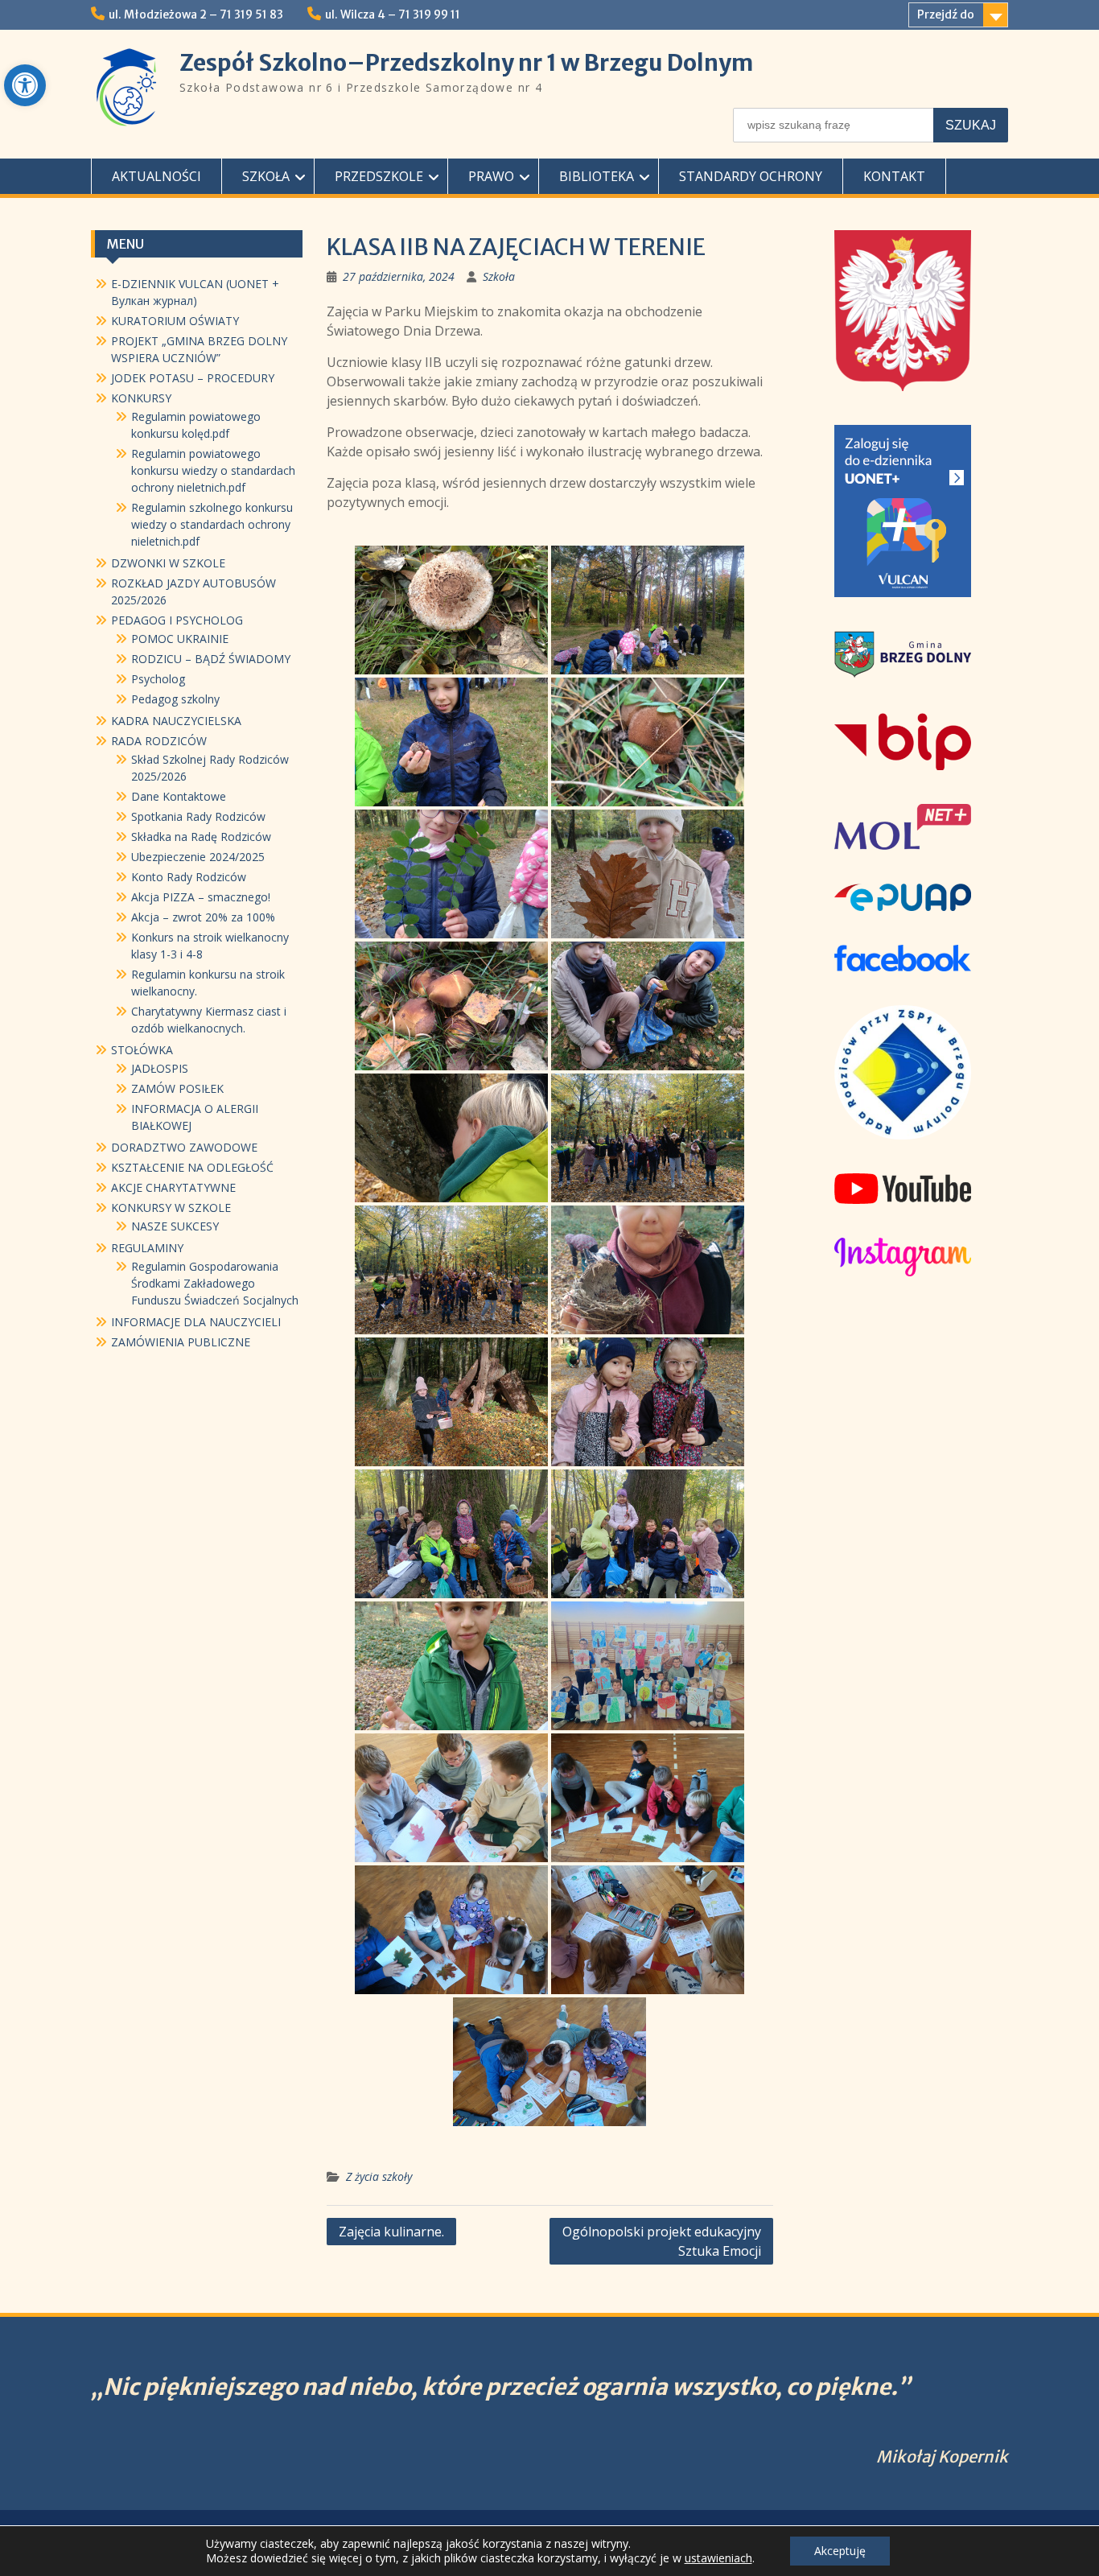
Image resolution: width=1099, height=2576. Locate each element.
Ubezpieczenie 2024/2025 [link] (198, 857)
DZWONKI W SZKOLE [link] (168, 563)
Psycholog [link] (158, 679)
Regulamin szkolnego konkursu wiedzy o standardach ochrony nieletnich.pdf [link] (212, 524)
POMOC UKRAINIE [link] (180, 639)
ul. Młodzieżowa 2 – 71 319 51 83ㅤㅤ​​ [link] (196, 14)
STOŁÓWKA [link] (142, 1050)
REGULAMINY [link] (147, 1248)
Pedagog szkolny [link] (175, 699)
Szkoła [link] (499, 276)
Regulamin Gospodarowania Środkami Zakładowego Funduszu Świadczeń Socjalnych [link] (215, 1283)
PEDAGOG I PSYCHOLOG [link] (177, 620)
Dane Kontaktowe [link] (179, 796)
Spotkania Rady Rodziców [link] (198, 816)
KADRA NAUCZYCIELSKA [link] (176, 721)
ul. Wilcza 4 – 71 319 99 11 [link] (393, 14)
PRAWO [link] (491, 176)
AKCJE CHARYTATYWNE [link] (173, 1187)
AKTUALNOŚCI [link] (156, 176)
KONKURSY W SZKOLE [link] (171, 1208)
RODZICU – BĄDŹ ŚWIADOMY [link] (211, 659)
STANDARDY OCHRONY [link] (751, 176)
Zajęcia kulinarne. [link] (391, 2232)
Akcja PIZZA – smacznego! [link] (201, 897)
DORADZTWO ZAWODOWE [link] (184, 1147)
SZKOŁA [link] (266, 176)
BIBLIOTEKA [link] (597, 176)
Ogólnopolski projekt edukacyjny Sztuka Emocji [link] (662, 2241)
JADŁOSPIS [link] (160, 1068)
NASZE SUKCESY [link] (175, 1226)
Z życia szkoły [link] (379, 2176)
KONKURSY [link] (141, 398)
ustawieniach (718, 2558)
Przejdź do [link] (946, 14)
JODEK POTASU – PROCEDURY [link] (193, 378)
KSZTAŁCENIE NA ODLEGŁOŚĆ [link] (192, 1167)
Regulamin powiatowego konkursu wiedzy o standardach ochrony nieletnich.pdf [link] (213, 470)
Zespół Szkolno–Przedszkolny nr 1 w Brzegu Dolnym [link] (466, 63)
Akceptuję (840, 2551)
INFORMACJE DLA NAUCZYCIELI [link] (196, 1322)
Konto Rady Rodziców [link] (189, 877)
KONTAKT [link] (894, 176)
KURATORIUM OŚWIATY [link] (175, 321)
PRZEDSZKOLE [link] (379, 176)
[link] (25, 85)
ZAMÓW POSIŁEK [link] (177, 1088)
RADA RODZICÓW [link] (159, 741)
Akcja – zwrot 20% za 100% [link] (203, 917)
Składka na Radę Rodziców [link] (201, 837)
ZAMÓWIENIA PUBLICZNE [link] (181, 1342)
